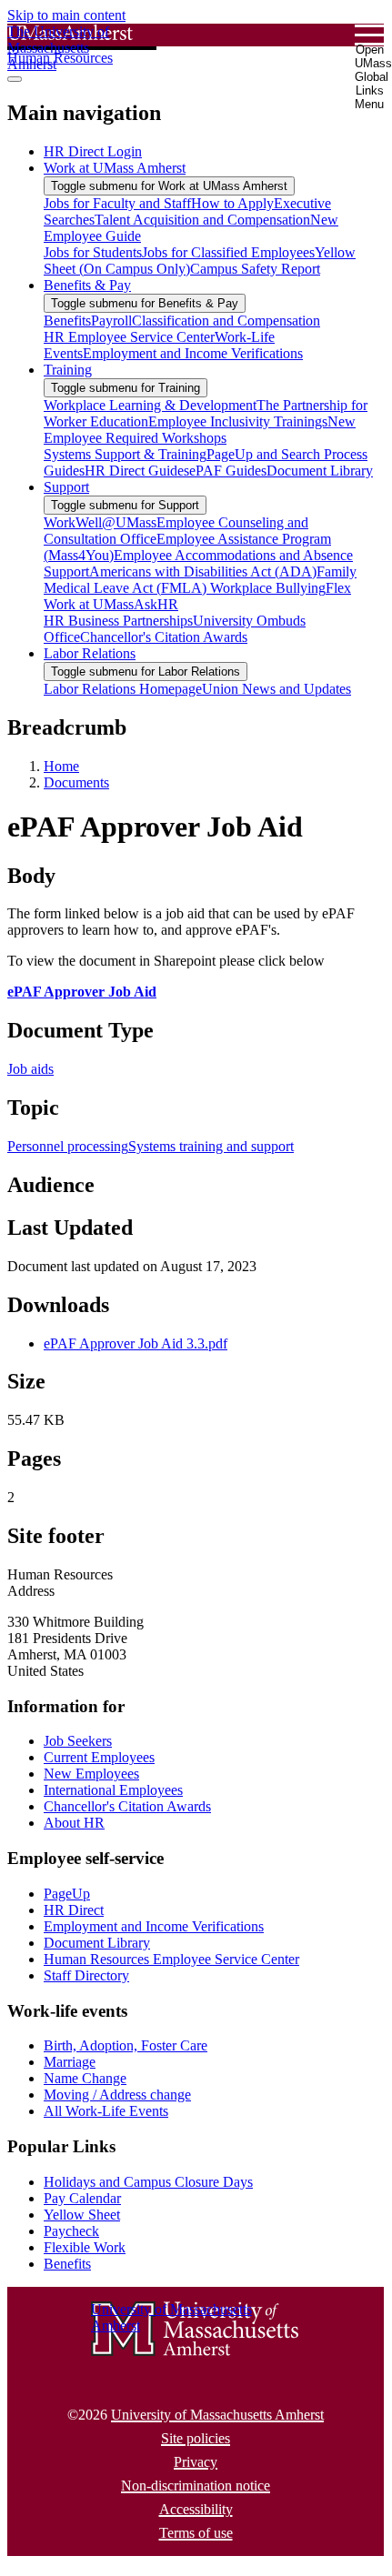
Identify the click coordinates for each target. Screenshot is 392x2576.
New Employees (91, 1774)
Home (61, 766)
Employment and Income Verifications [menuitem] (193, 353)
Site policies (196, 2438)
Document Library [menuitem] (320, 471)
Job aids (30, 1069)
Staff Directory (86, 1975)
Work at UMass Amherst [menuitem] (115, 168)
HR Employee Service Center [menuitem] (129, 337)
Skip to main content (66, 15)
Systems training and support (211, 1146)
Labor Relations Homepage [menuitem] (123, 689)
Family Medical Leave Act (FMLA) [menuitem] (200, 580)
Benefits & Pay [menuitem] (87, 285)
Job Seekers (78, 1741)
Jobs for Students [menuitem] (93, 252)
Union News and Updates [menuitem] (276, 689)
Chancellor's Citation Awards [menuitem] (164, 637)
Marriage (70, 2062)
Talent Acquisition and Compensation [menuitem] (202, 220)
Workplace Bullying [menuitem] (268, 588)
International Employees (113, 1790)
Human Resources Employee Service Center (171, 1959)
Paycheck (71, 2231)
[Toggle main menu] (15, 79)
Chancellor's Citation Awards (127, 1806)
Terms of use (196, 2533)
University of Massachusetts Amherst (217, 2415)
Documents (76, 782)
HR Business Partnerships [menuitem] (118, 621)
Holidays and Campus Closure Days (148, 2182)
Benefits (67, 2264)
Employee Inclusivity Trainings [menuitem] (238, 421)
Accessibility (196, 2509)
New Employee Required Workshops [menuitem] (200, 430)
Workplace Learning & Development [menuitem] (150, 405)
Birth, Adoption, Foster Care (126, 2045)
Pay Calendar (82, 2198)
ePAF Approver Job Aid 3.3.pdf (136, 1343)
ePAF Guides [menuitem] (228, 471)
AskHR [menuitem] (156, 604)
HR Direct (74, 1910)
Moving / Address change (117, 2095)
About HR (74, 1823)
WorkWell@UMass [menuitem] (100, 522)
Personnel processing (68, 1146)
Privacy (196, 2462)
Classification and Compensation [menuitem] (226, 321)
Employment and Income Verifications (154, 1926)
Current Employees (99, 1757)
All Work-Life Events (106, 2111)
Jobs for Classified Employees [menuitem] (228, 252)
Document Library (97, 1943)
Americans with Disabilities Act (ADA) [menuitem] (203, 571)
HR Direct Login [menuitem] (93, 151)
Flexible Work (85, 2247)
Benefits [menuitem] (67, 321)
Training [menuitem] (68, 370)
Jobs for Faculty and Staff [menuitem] (117, 203)
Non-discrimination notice (196, 2486)
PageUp (67, 1894)
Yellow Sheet (82, 2215)
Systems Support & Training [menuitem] (125, 454)
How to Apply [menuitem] (232, 203)
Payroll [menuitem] (111, 321)
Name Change (85, 2078)
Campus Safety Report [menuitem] (255, 269)
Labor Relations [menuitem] (90, 653)
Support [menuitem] (66, 487)
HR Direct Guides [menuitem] (137, 471)
